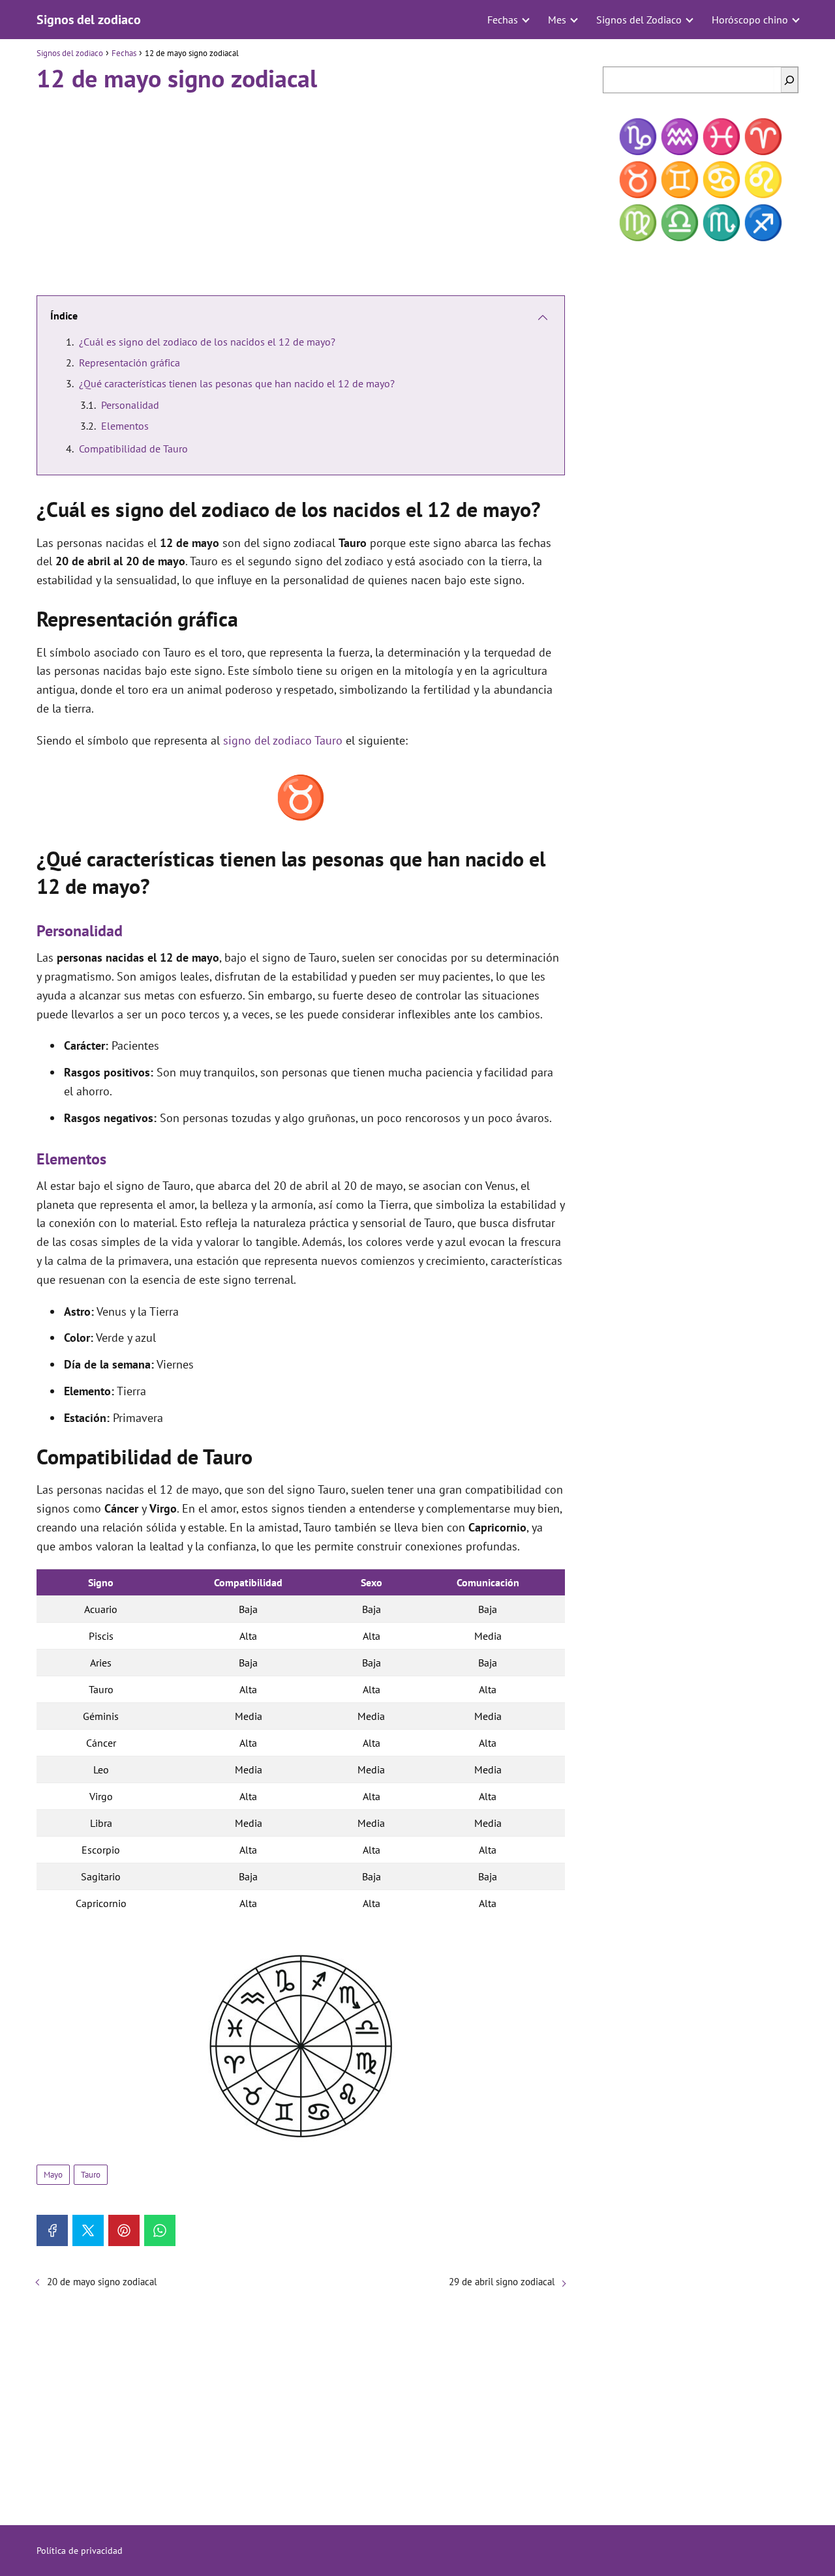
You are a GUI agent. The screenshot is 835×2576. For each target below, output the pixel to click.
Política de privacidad (80, 2551)
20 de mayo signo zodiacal (102, 2282)
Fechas (503, 20)
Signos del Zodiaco (639, 20)
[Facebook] (52, 2230)
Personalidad (130, 405)
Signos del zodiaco (89, 20)
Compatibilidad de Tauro (133, 449)
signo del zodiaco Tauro (283, 740)
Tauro (91, 2175)
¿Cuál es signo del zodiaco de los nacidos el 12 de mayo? (207, 342)
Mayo (53, 2175)
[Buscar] (789, 80)
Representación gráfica (129, 363)
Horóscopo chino (750, 20)
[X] (88, 2230)
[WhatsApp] (160, 2230)
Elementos (125, 426)
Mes (557, 20)
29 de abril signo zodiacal (502, 2282)
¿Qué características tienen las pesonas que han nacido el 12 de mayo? (237, 383)
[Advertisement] (301, 188)
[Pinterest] (124, 2230)
